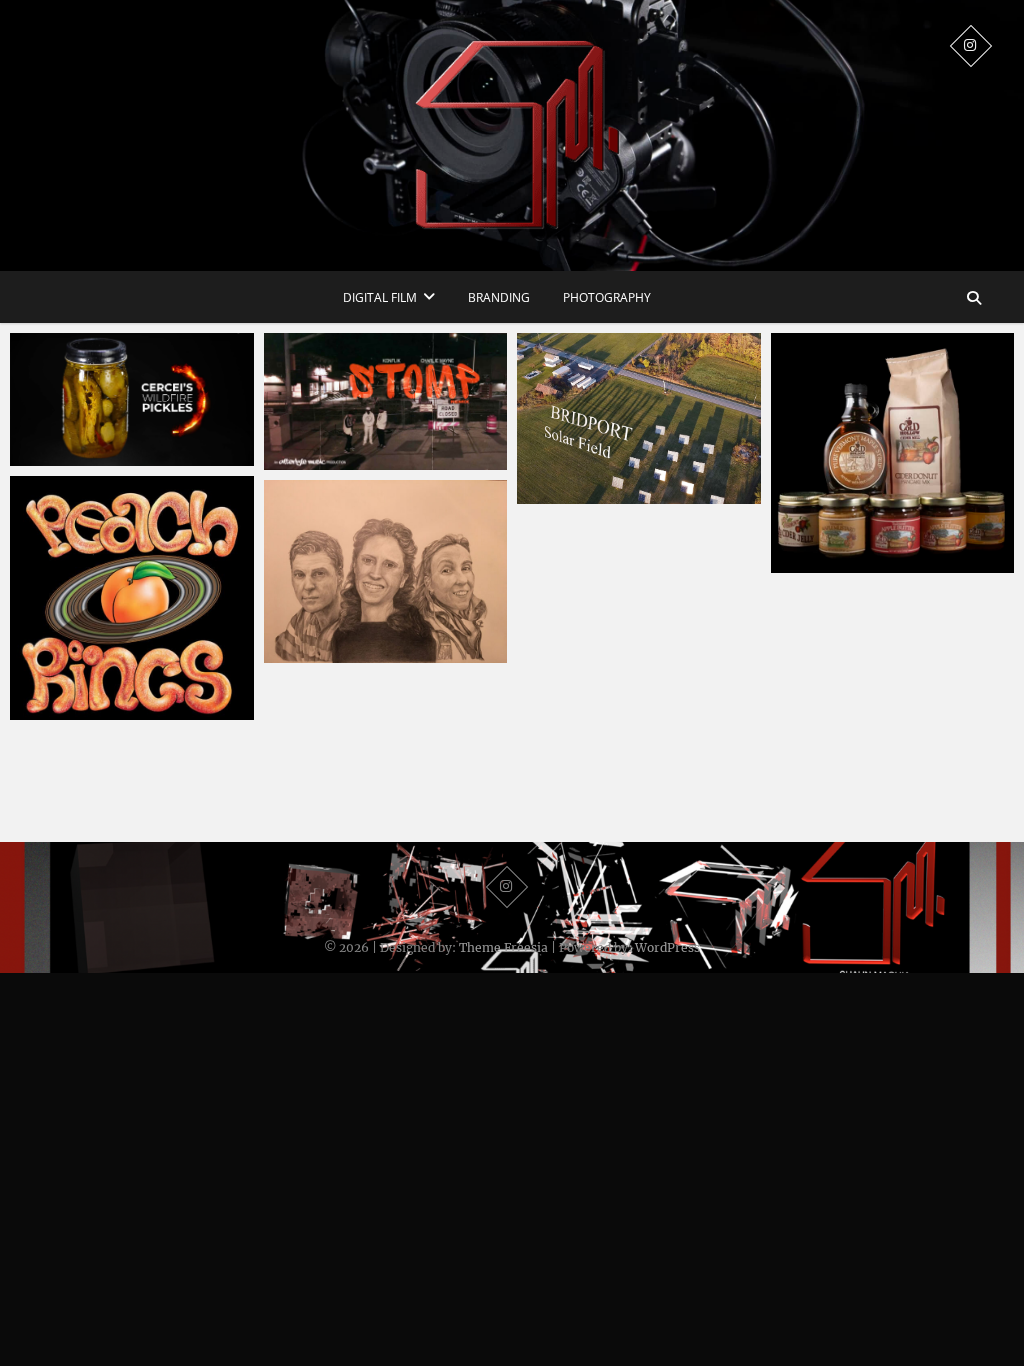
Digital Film (380, 297)
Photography (607, 297)
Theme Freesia (503, 947)
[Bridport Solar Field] (639, 418)
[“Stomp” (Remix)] (386, 401)
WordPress (667, 947)
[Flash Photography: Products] (893, 453)
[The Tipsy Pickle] (132, 399)
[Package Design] (132, 598)
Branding (499, 297)
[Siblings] (386, 571)
